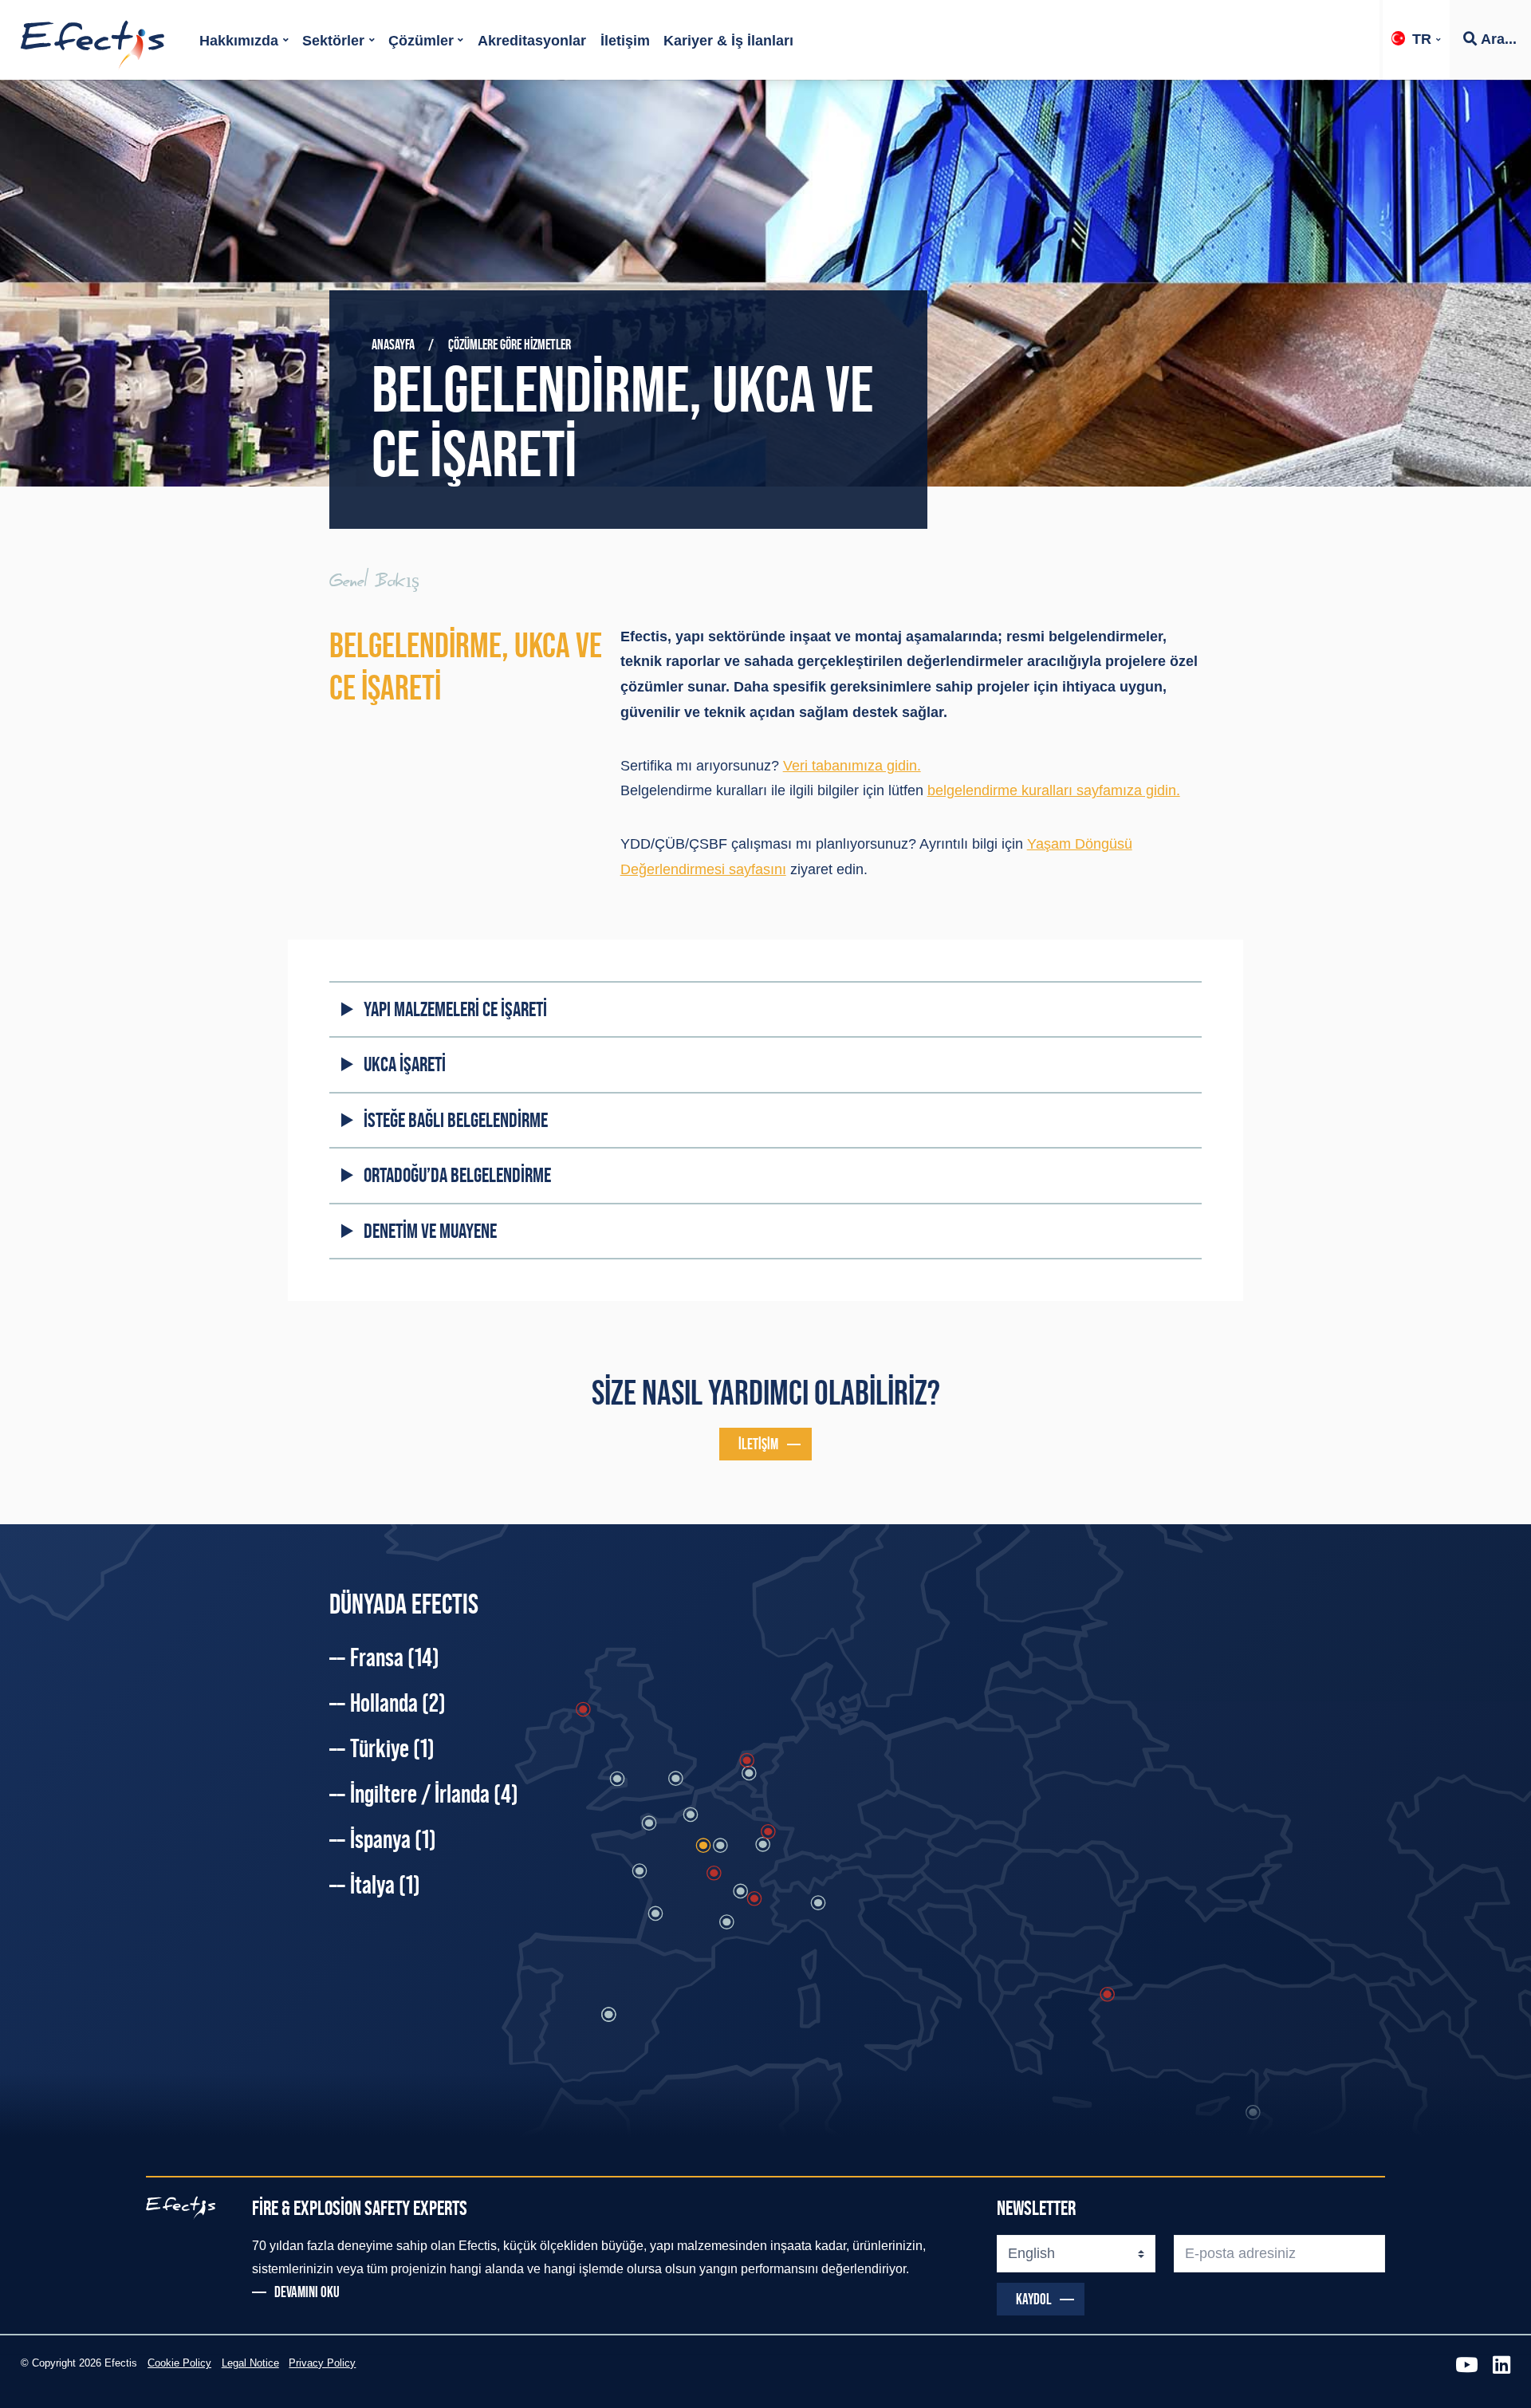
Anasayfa (393, 345)
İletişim (625, 41)
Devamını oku (307, 2292)
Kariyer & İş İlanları (728, 41)
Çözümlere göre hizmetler (510, 345)
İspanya (393, 1839)
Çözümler (421, 41)
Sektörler (333, 41)
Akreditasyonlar (532, 41)
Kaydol (1034, 2299)
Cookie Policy (179, 2363)
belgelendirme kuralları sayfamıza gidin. (1054, 790)
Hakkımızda (239, 41)
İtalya (385, 1885)
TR (1422, 39)
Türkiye (392, 1748)
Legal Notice (250, 2363)
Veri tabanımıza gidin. (852, 766)
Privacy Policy (322, 2363)
